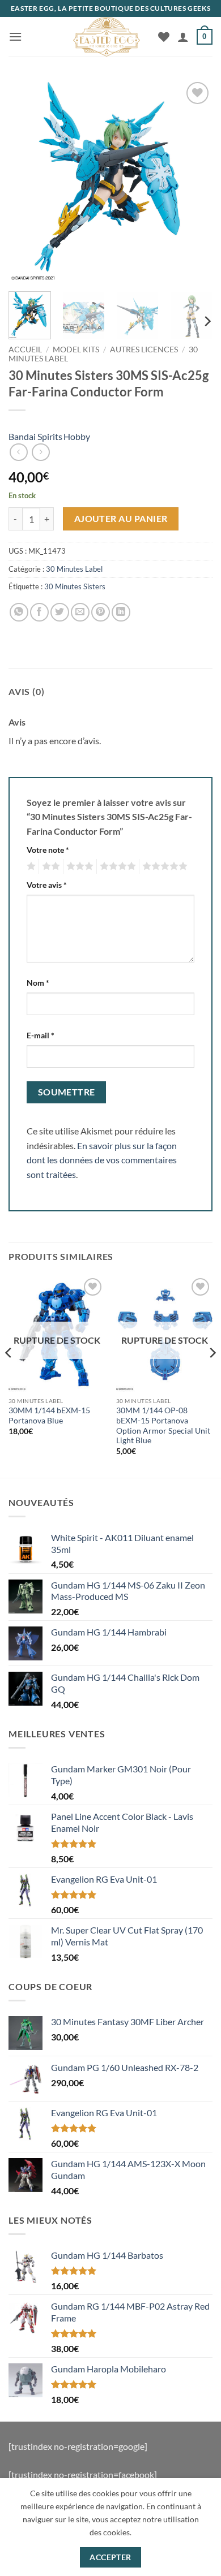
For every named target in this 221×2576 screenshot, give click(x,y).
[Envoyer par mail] (80, 612)
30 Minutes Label (74, 569)
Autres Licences (144, 349)
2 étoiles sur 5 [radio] (49, 866)
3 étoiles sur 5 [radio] (78, 866)
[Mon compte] (183, 37)
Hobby (77, 436)
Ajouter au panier (121, 519)
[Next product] (18, 452)
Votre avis (47, 885)
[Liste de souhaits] (164, 37)
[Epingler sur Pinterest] (101, 612)
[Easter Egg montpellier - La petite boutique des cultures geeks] (107, 37)
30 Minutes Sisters (75, 586)
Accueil (25, 349)
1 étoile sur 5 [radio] (30, 866)
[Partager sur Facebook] (39, 612)
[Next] (194, 181)
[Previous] (27, 181)
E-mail (41, 1035)
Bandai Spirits (35, 436)
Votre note (48, 850)
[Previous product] (41, 452)
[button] (15, 36)
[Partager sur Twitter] (60, 612)
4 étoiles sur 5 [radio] (116, 866)
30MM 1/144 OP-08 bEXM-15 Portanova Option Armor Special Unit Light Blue (163, 1425)
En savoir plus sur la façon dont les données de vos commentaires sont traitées (102, 1160)
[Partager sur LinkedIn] (121, 612)
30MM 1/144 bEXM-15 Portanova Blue (49, 1416)
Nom (38, 983)
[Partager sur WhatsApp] (19, 612)
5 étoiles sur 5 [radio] (163, 866)
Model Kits (76, 349)
